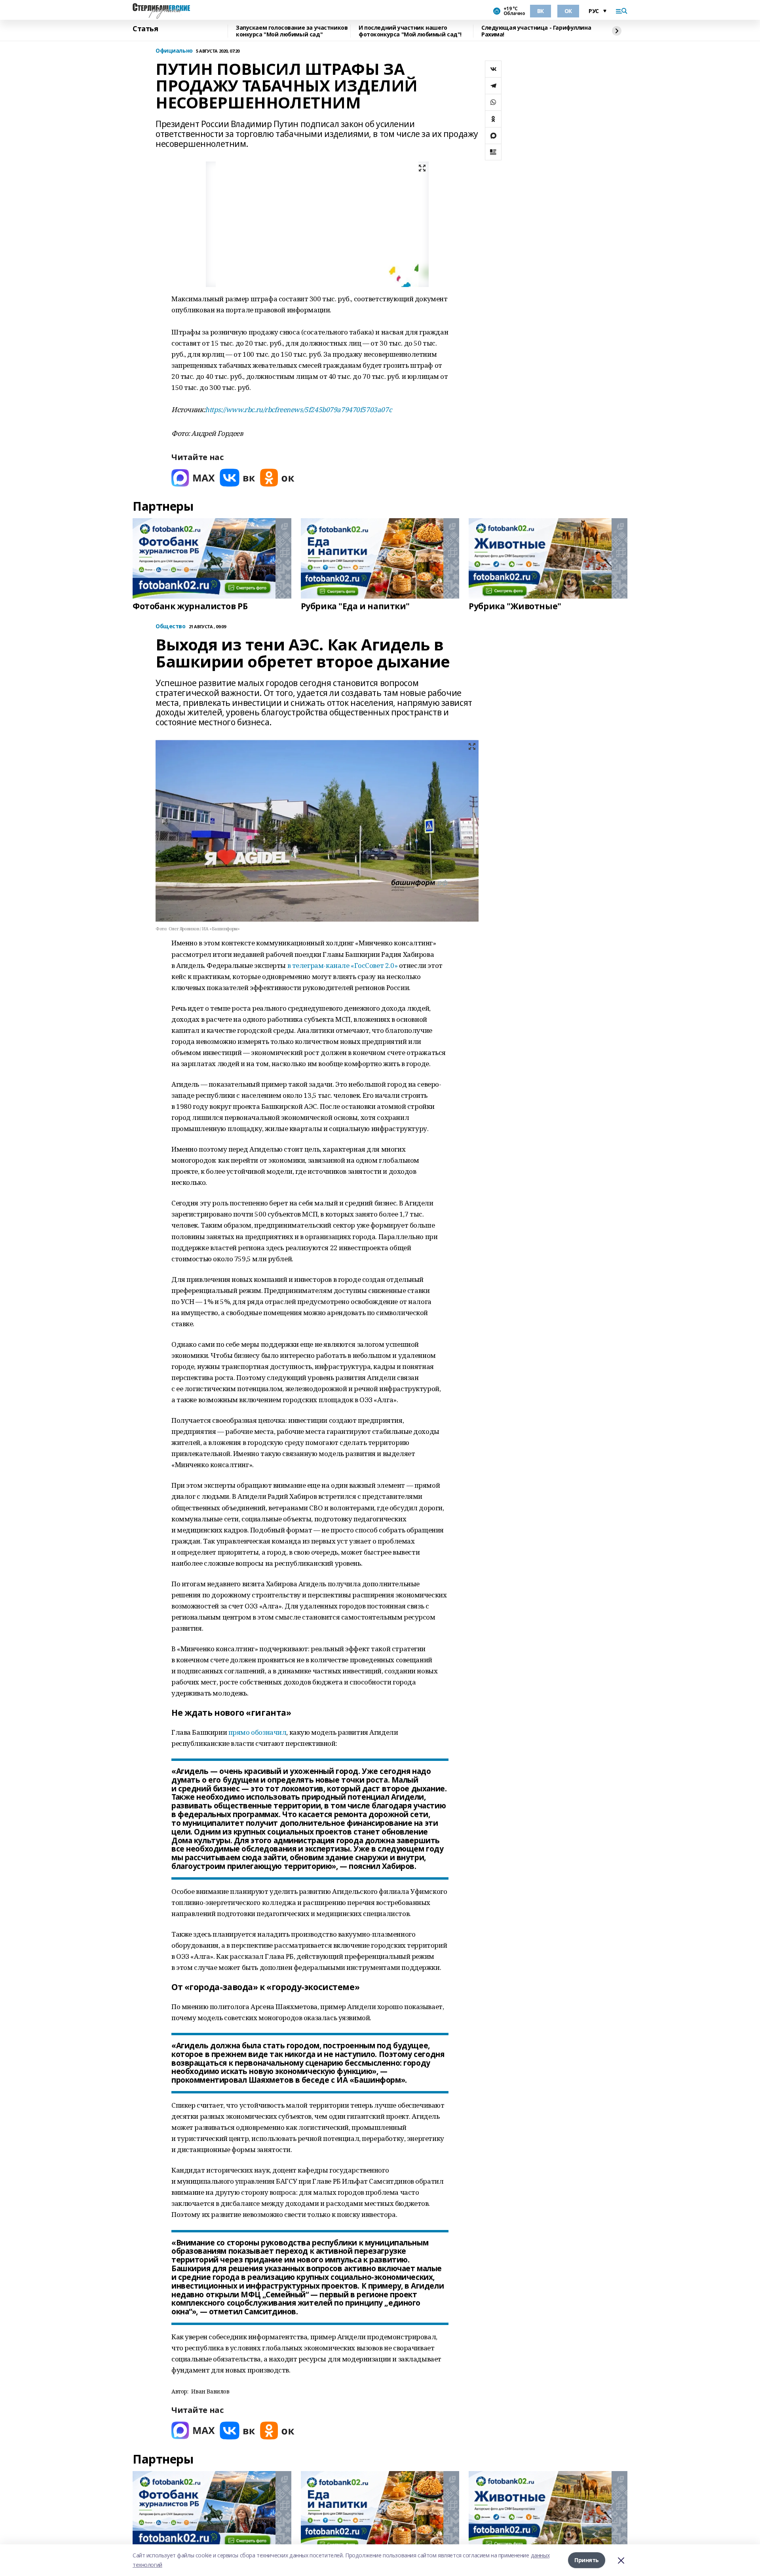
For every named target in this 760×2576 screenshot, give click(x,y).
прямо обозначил (257, 1732)
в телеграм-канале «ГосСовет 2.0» (343, 965)
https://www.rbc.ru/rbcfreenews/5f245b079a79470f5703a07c (298, 410)
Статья (145, 29)
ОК (568, 11)
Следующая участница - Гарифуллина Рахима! (536, 31)
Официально (174, 51)
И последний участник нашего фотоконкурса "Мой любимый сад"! (410, 31)
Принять (587, 2560)
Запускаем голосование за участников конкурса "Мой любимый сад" (292, 31)
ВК (541, 11)
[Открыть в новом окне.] (193, 478)
